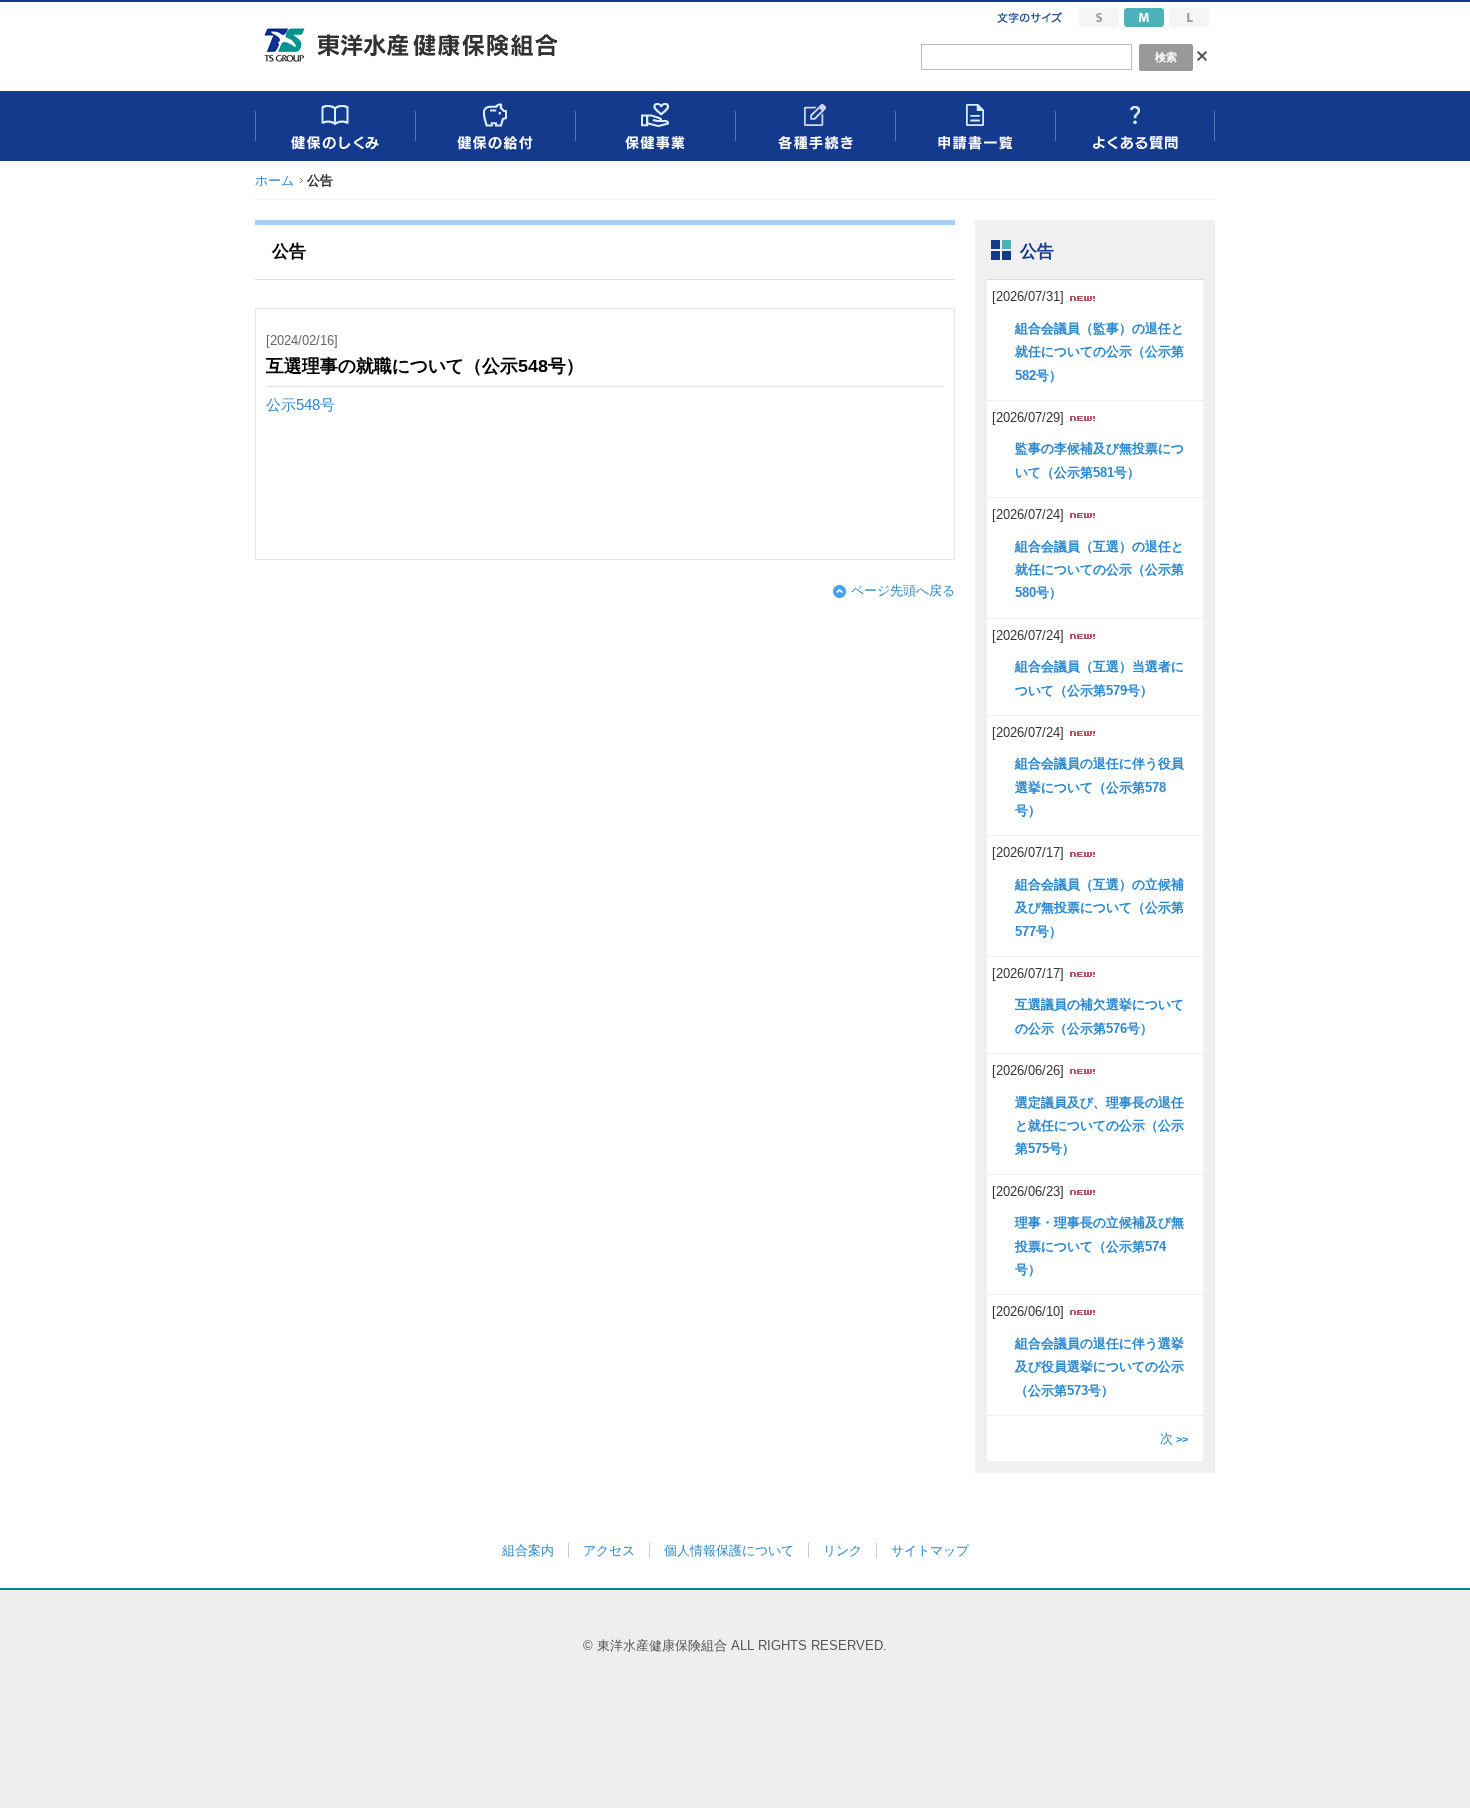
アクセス (609, 1550)
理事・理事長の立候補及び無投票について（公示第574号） (1099, 1246)
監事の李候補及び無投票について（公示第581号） (1099, 460)
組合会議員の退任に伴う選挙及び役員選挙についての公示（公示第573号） (1099, 1367)
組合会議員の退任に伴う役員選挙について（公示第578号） (1099, 787)
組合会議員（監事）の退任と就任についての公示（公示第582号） (1099, 352)
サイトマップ (930, 1550)
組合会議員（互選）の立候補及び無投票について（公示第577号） (1099, 908)
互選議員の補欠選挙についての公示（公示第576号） (1099, 1016)
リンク (842, 1550)
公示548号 (300, 405)
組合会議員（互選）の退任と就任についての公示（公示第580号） (1099, 570)
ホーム (274, 180)
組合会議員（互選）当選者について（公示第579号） (1099, 678)
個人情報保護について (729, 1550)
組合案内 (528, 1550)
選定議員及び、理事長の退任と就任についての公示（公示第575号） (1099, 1126)
